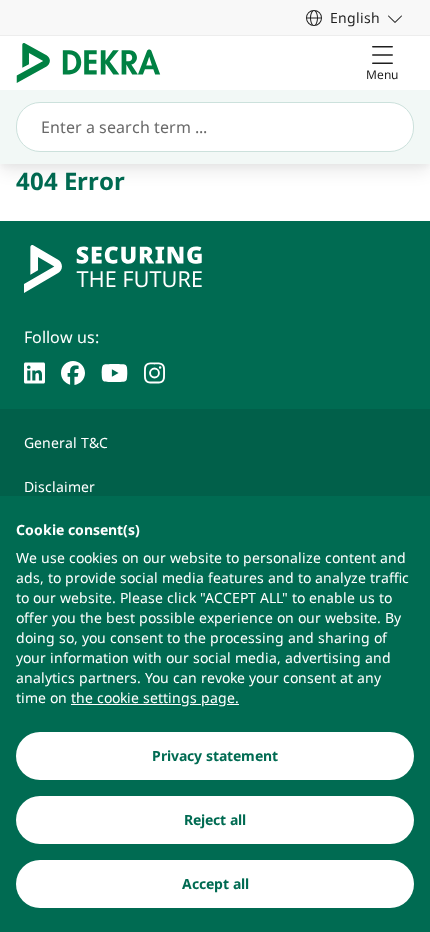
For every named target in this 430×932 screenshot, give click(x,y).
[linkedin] (34, 371)
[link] (354, 17)
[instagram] (154, 371)
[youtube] (114, 371)
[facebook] (73, 371)
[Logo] (96, 63)
